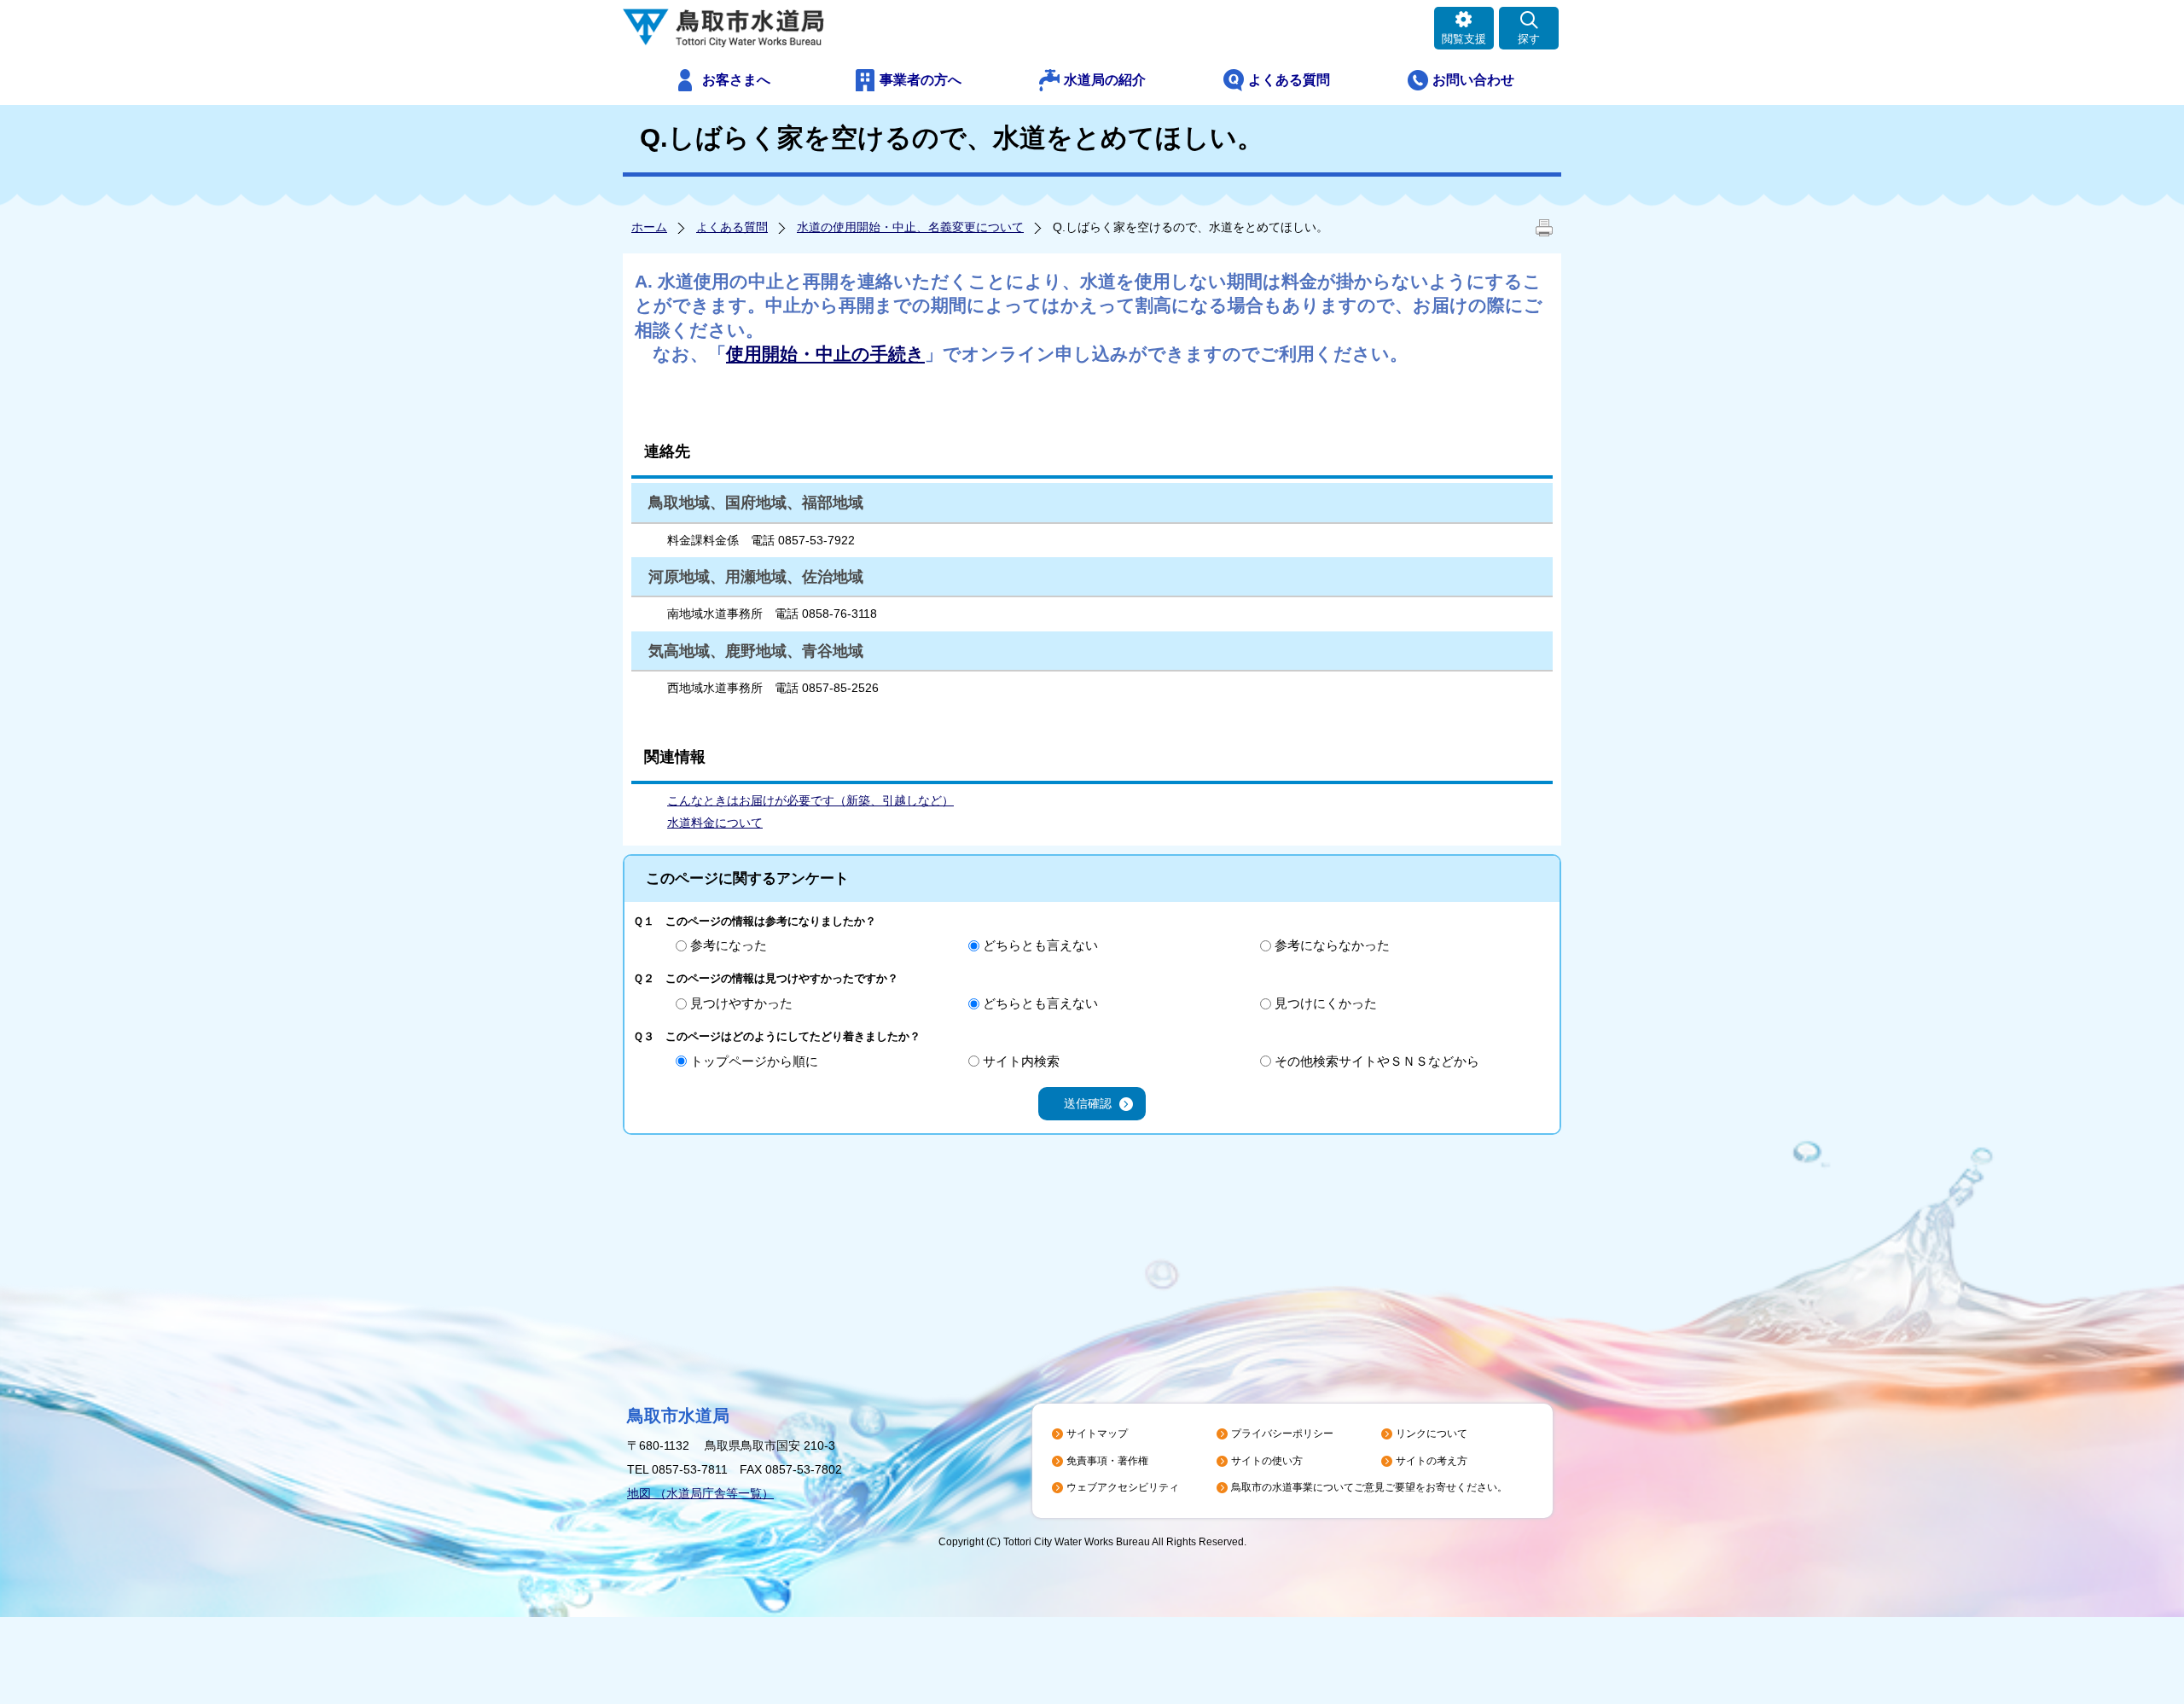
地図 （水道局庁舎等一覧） (700, 1493)
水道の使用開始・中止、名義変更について (910, 227)
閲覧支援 (1464, 39)
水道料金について (715, 823)
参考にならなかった (1332, 945)
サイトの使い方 (1267, 1461)
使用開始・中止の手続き (825, 354)
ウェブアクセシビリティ (1123, 1487)
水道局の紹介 (1105, 80)
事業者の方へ (921, 80)
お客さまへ (736, 80)
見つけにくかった (1326, 1003)
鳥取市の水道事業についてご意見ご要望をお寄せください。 (1369, 1487)
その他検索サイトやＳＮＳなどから (1377, 1061)
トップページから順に (754, 1061)
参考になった (729, 945)
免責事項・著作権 (1107, 1461)
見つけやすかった (741, 1003)
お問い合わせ (1473, 80)
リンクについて (1432, 1434)
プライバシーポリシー (1282, 1434)
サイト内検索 (1021, 1061)
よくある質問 (1289, 80)
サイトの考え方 (1432, 1461)
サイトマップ (1097, 1434)
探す (1529, 39)
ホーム (649, 227)
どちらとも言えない (1040, 945)
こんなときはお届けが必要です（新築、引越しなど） (810, 800)
